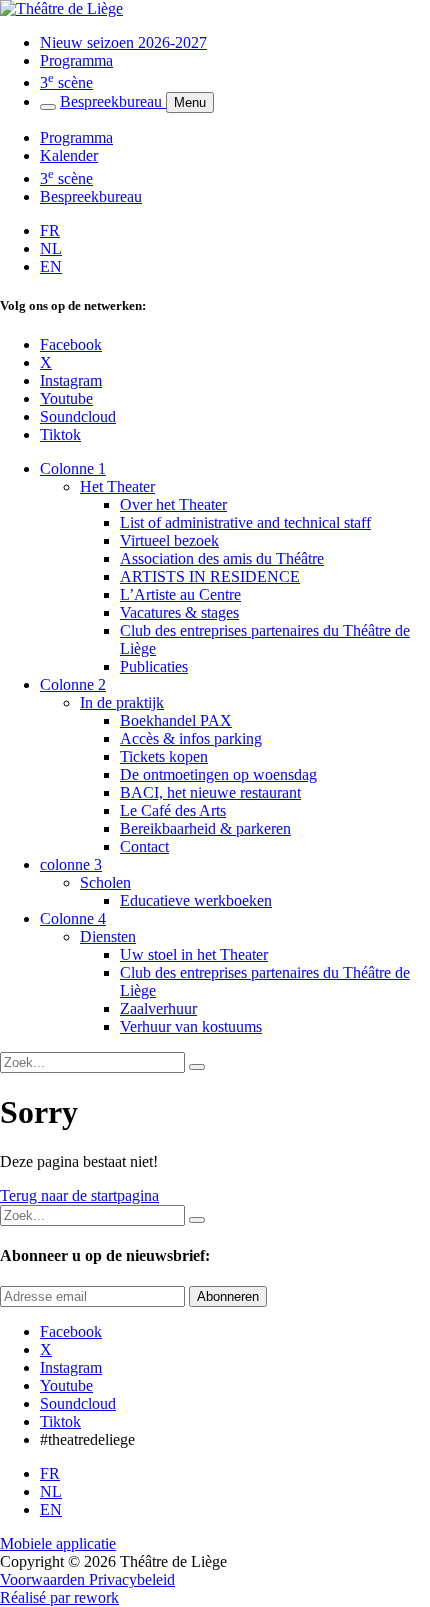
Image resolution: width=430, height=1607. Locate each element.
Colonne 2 (73, 684)
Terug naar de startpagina (79, 1195)
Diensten (108, 936)
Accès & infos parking (191, 738)
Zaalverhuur (158, 1008)
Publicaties (154, 666)
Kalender (69, 155)
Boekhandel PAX (176, 720)
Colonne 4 (73, 918)
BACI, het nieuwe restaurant (210, 792)
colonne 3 (71, 864)
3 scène (66, 82)
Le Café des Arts (173, 810)
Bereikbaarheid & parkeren (205, 828)
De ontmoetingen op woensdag (218, 774)
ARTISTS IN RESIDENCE (210, 576)
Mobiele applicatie (58, 1543)
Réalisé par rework (59, 1597)
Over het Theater (173, 504)
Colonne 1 (73, 468)
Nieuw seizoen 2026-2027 (123, 42)
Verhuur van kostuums (191, 1026)
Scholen (105, 882)
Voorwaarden (44, 1579)
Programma (76, 60)
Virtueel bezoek (169, 540)
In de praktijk (122, 702)
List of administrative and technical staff (245, 522)
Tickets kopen (164, 756)
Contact (144, 846)
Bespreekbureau (113, 101)
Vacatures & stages (179, 612)
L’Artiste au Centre (180, 594)
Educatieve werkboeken (196, 900)
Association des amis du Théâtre (222, 558)
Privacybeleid (132, 1579)
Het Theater (117, 486)
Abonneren (228, 1296)
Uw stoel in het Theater (194, 954)
